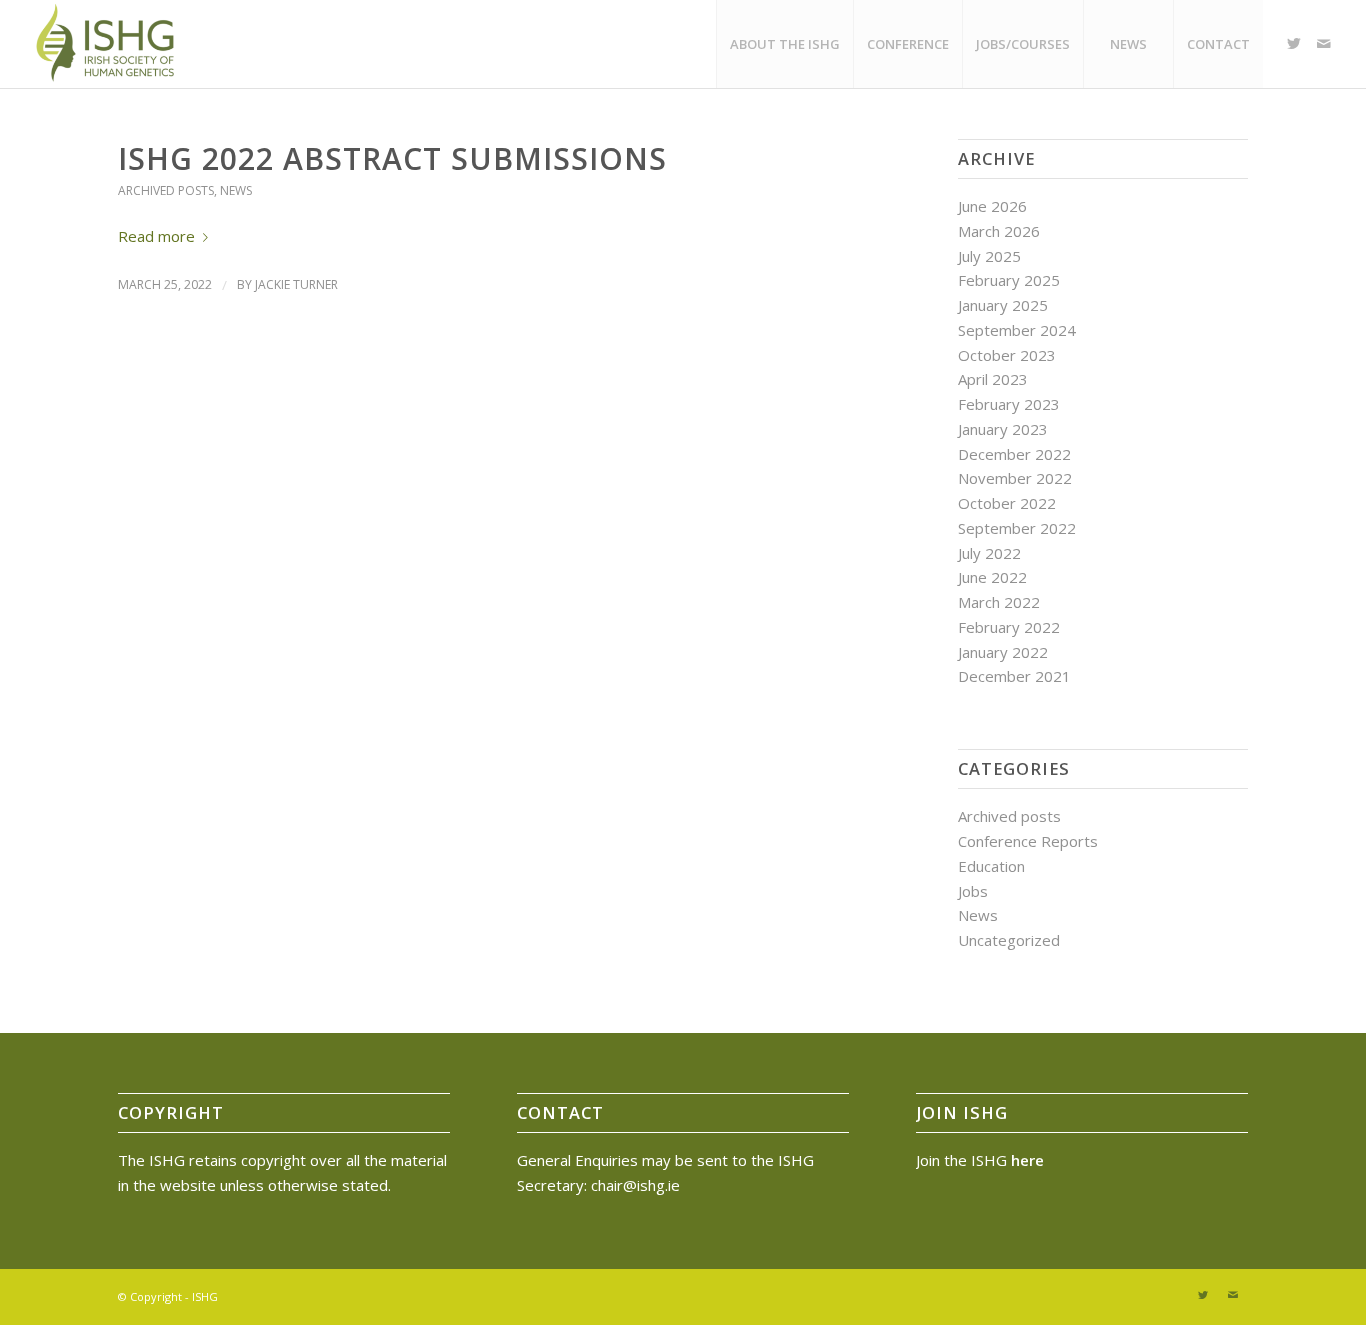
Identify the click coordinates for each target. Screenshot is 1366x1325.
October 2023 (1007, 355)
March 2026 (999, 231)
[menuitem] (784, 44)
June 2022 (992, 577)
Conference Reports (1028, 841)
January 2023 (1003, 429)
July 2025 (989, 256)
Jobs (973, 891)
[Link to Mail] (1324, 43)
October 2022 (1007, 503)
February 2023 (1009, 404)
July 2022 (989, 553)
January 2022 (1003, 652)
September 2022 (1017, 528)
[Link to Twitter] (1294, 43)
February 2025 (1009, 280)
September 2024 (1017, 330)
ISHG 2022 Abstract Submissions (392, 158)
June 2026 (992, 206)
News (236, 190)
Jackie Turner (296, 284)
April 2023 (993, 379)
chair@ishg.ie (635, 1185)
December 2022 (1014, 454)
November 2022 (1015, 478)
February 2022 (1009, 627)
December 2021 (1014, 676)
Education (991, 866)
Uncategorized (1009, 940)
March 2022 (999, 602)
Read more (156, 236)
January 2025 (1003, 305)
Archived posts (166, 190)
